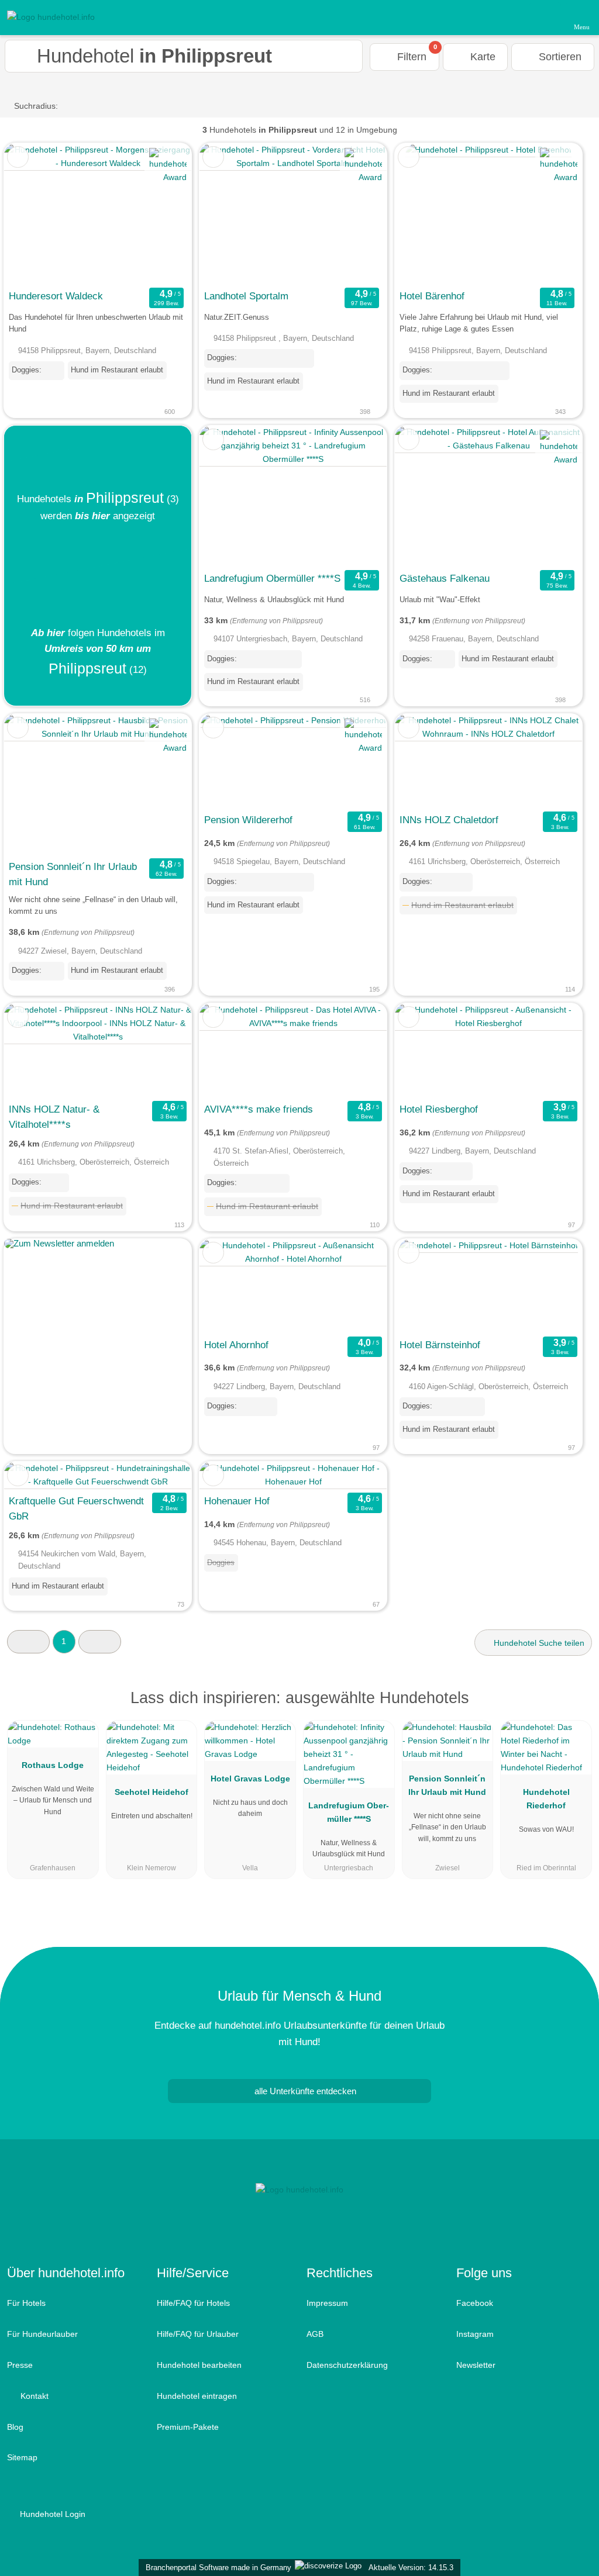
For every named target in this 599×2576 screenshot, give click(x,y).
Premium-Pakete (188, 2427)
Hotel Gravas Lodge (250, 1779)
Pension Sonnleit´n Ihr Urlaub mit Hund (73, 874)
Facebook (475, 2303)
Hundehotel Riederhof (546, 1799)
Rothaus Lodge (53, 1765)
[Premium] (575, 1708)
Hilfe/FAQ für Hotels (193, 2303)
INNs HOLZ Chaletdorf (449, 820)
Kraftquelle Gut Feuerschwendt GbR (76, 1508)
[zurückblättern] (33, 214)
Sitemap (22, 2457)
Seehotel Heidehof (152, 1792)
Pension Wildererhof (248, 820)
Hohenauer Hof (237, 1501)
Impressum (327, 2303)
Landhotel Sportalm (246, 296)
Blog (15, 2427)
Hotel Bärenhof (432, 296)
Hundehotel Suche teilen (538, 1643)
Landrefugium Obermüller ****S (272, 578)
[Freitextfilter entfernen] (546, 17)
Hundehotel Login (51, 2514)
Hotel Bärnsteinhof (440, 1345)
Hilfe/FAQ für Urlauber (198, 2334)
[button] (28, 1641)
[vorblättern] (162, 214)
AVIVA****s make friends (259, 1109)
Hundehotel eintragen (197, 2396)
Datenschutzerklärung (347, 2365)
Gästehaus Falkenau (445, 578)
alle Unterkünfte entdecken (304, 2091)
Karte (481, 57)
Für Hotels (26, 2303)
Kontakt (33, 2396)
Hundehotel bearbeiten (199, 2365)
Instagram (475, 2334)
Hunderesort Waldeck (56, 296)
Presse (20, 2365)
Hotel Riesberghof (439, 1109)
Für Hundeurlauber (42, 2334)
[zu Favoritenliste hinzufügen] (18, 157)
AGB (315, 2334)
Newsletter (476, 2365)
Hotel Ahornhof (236, 1345)
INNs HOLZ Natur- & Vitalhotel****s (54, 1117)
